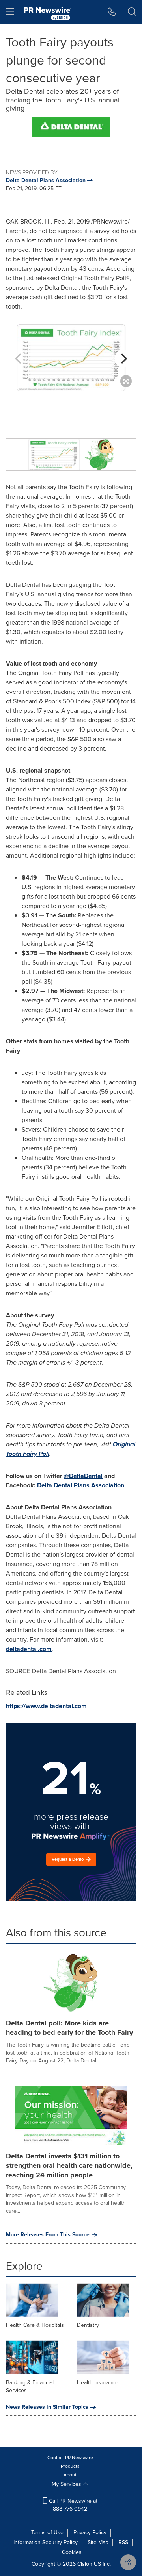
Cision (85, 2564)
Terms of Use (47, 2533)
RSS (123, 2542)
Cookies (72, 2552)
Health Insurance (98, 2383)
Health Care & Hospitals (35, 2325)
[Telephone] (112, 12)
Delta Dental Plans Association (81, 1485)
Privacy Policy (90, 2533)
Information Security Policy (46, 2542)
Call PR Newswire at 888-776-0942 (72, 2505)
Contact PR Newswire (70, 2458)
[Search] (132, 12)
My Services (67, 2484)
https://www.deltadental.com (46, 1706)
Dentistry (88, 2325)
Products (70, 2466)
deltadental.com (29, 1649)
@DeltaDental (83, 1476)
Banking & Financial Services (30, 2386)
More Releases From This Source (48, 2235)
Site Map (98, 2542)
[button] (71, 127)
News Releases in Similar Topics (47, 2407)
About (70, 2475)
